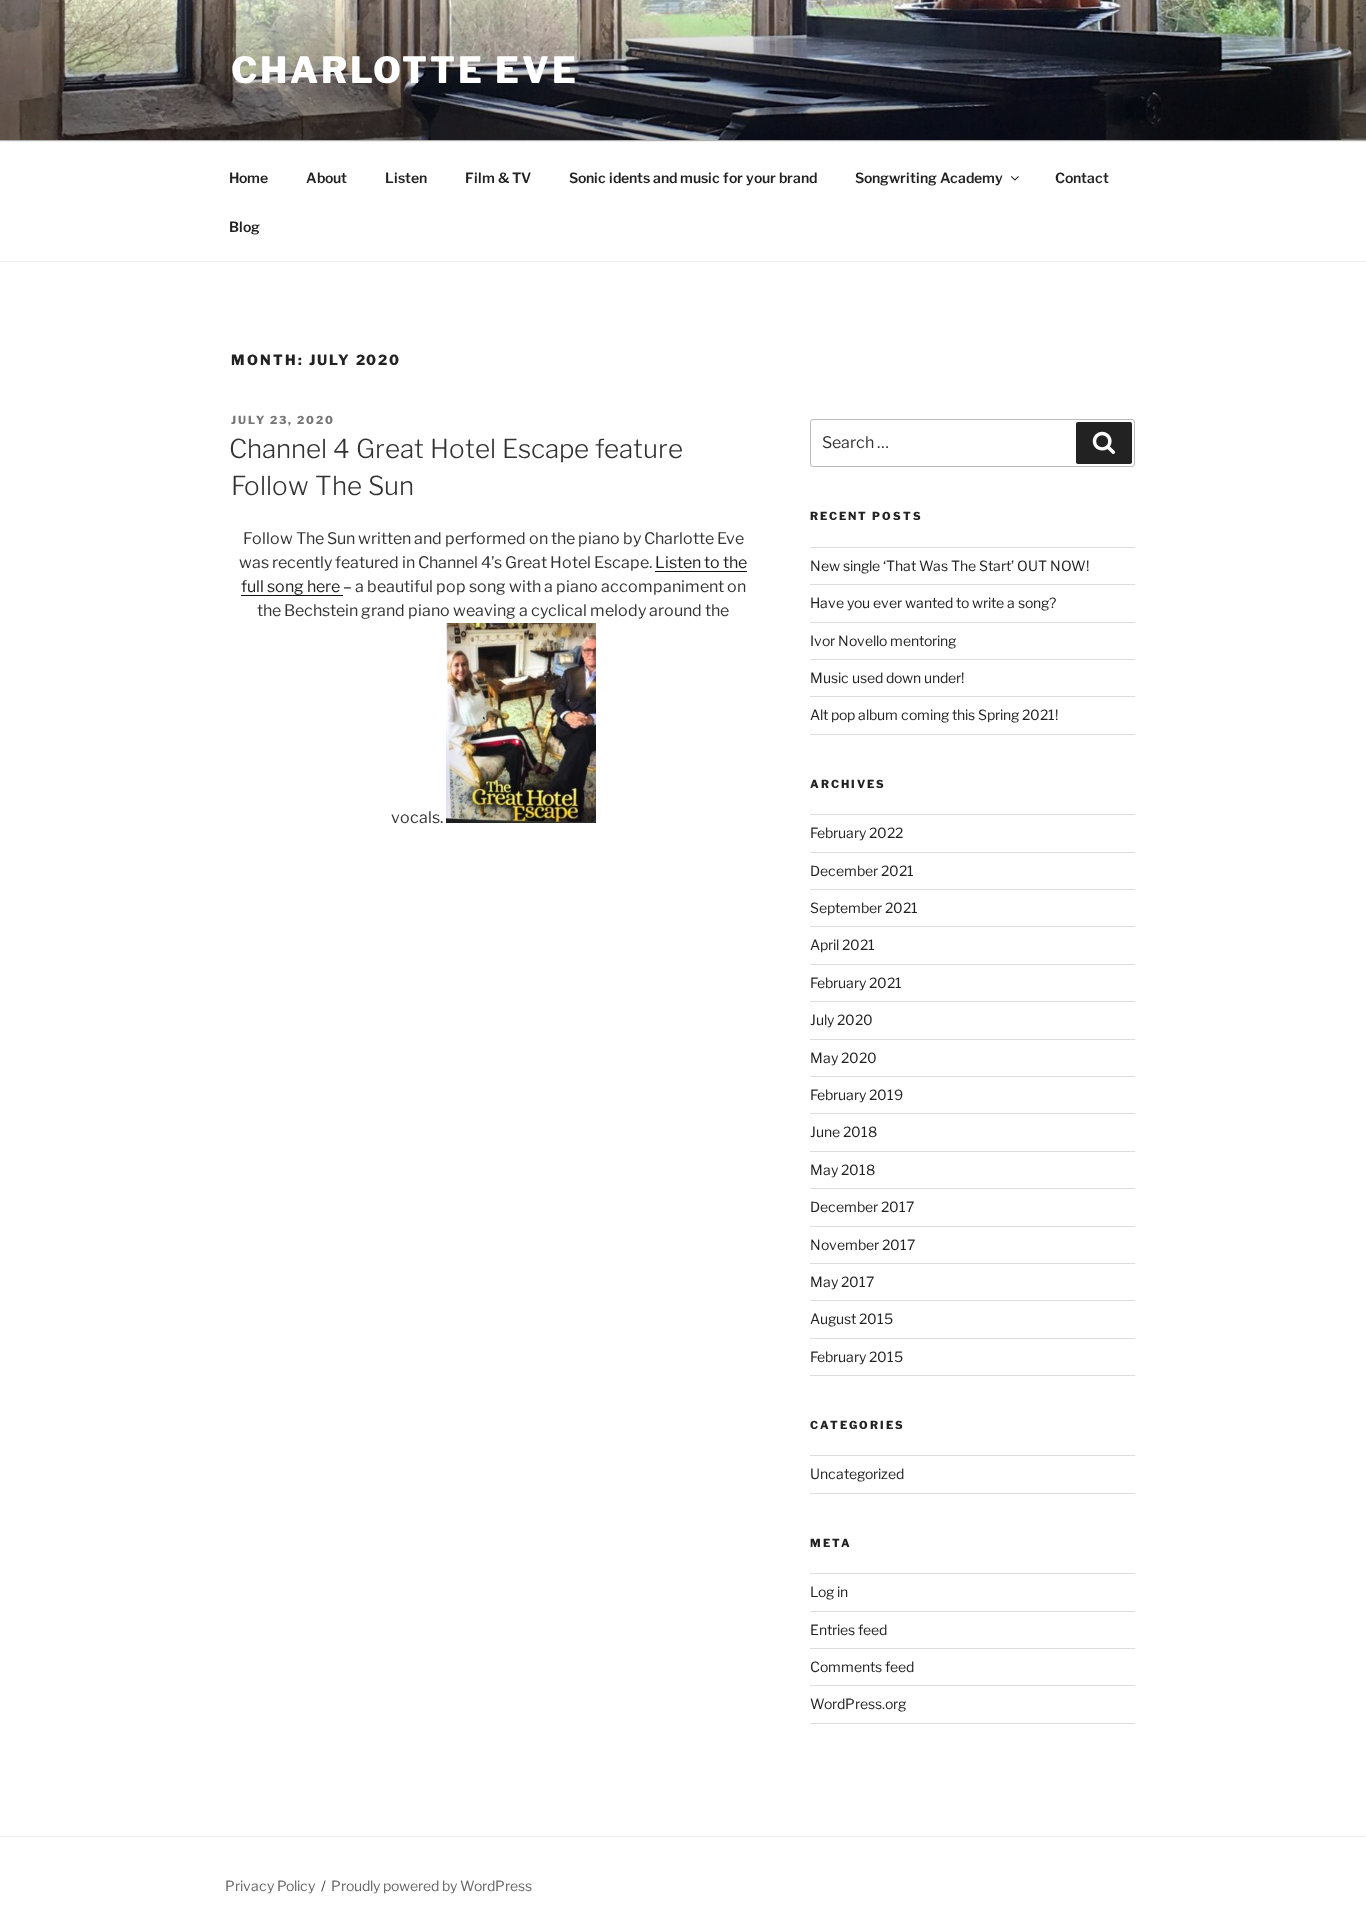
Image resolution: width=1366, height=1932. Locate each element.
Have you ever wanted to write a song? (933, 602)
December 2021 (862, 870)
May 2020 (843, 1057)
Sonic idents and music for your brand (693, 177)
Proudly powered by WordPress (431, 1885)
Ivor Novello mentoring (883, 640)
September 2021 (864, 907)
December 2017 (862, 1206)
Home (248, 177)
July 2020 (841, 1019)
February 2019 (856, 1094)
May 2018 (842, 1169)
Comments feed (862, 1666)
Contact (1082, 177)
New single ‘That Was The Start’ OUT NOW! (949, 565)
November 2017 (862, 1244)
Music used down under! (887, 677)
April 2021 (842, 944)
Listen (406, 177)
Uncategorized (857, 1473)
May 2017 (842, 1281)
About (326, 177)
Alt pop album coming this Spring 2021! (934, 714)
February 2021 (856, 982)
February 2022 (856, 832)
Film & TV (498, 177)
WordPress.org (858, 1703)
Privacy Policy (270, 1885)
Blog (244, 226)
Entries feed (848, 1629)
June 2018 (843, 1131)
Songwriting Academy (929, 177)
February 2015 (856, 1356)
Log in (829, 1591)
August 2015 (851, 1318)
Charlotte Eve (404, 70)
